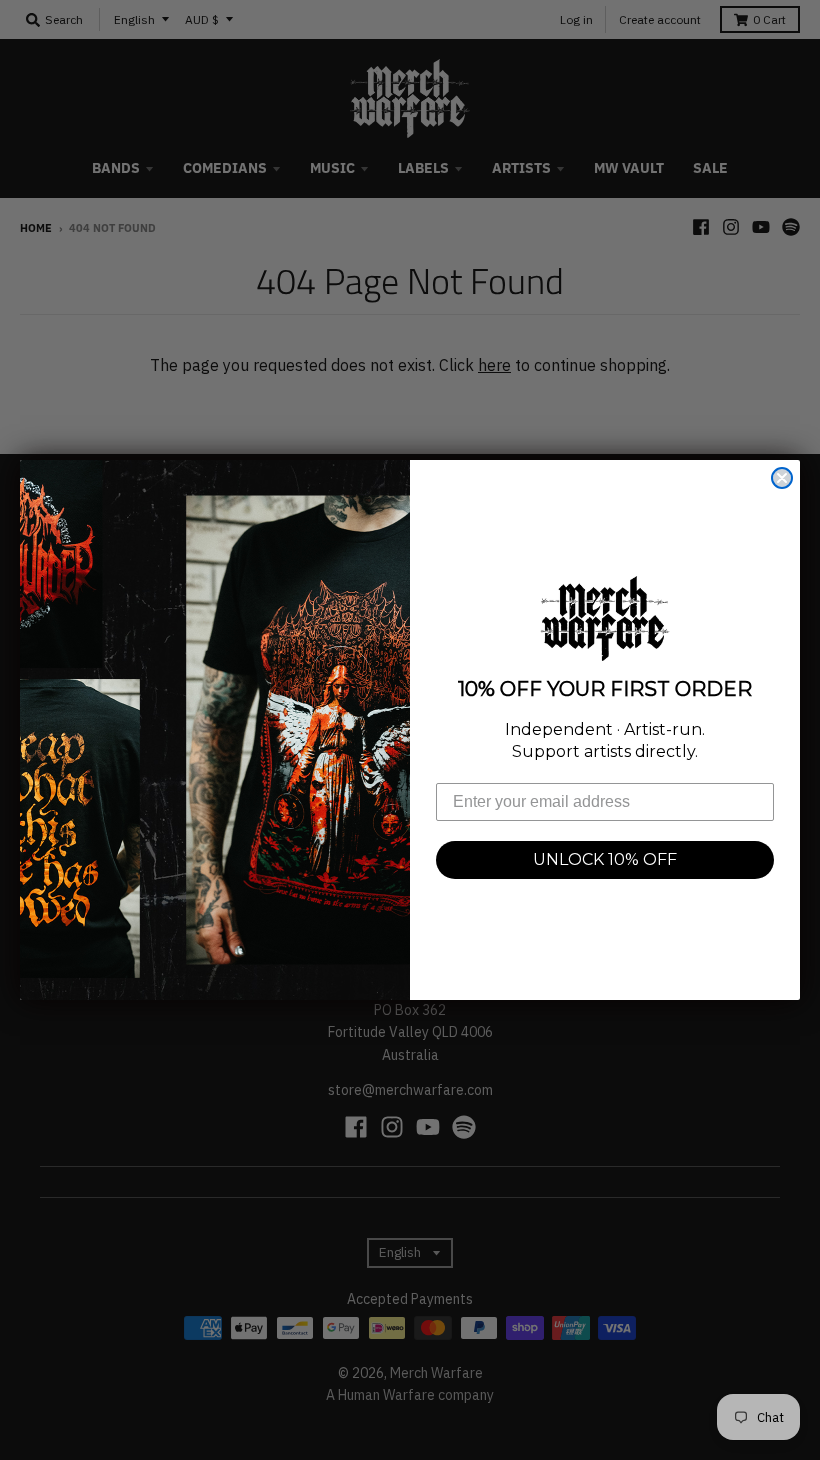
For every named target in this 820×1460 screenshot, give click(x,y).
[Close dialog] (782, 478)
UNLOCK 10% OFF (605, 859)
